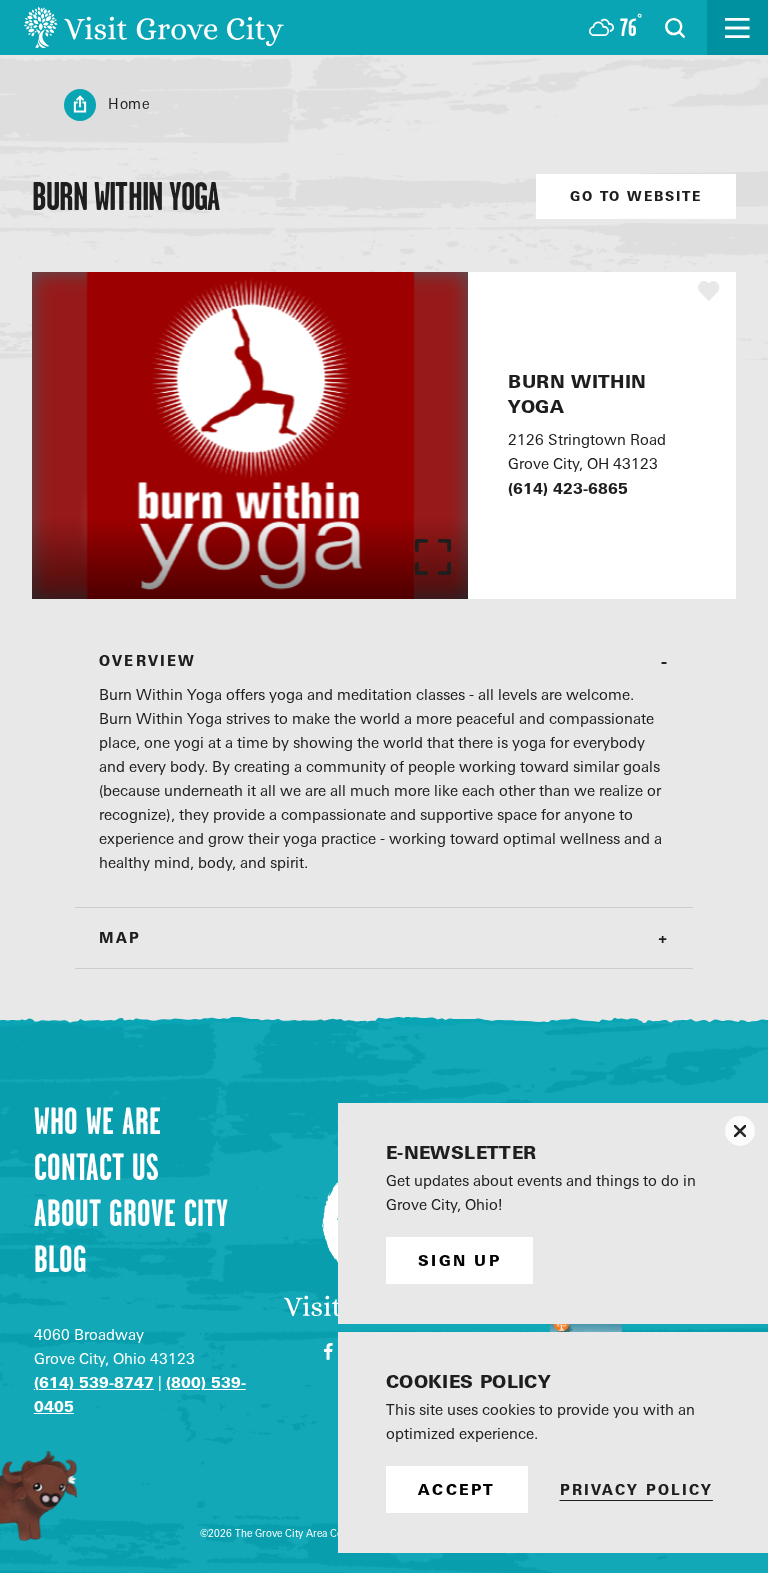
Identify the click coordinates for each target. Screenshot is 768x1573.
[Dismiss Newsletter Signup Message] (740, 1131)
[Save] (709, 291)
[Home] (154, 27)
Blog (60, 1259)
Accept (457, 1489)
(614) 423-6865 (568, 488)
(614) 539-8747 (94, 1382)
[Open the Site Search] (675, 28)
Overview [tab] (147, 660)
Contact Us (96, 1167)
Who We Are (97, 1121)
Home (129, 103)
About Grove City (131, 1213)
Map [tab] (120, 937)
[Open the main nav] (737, 27)
